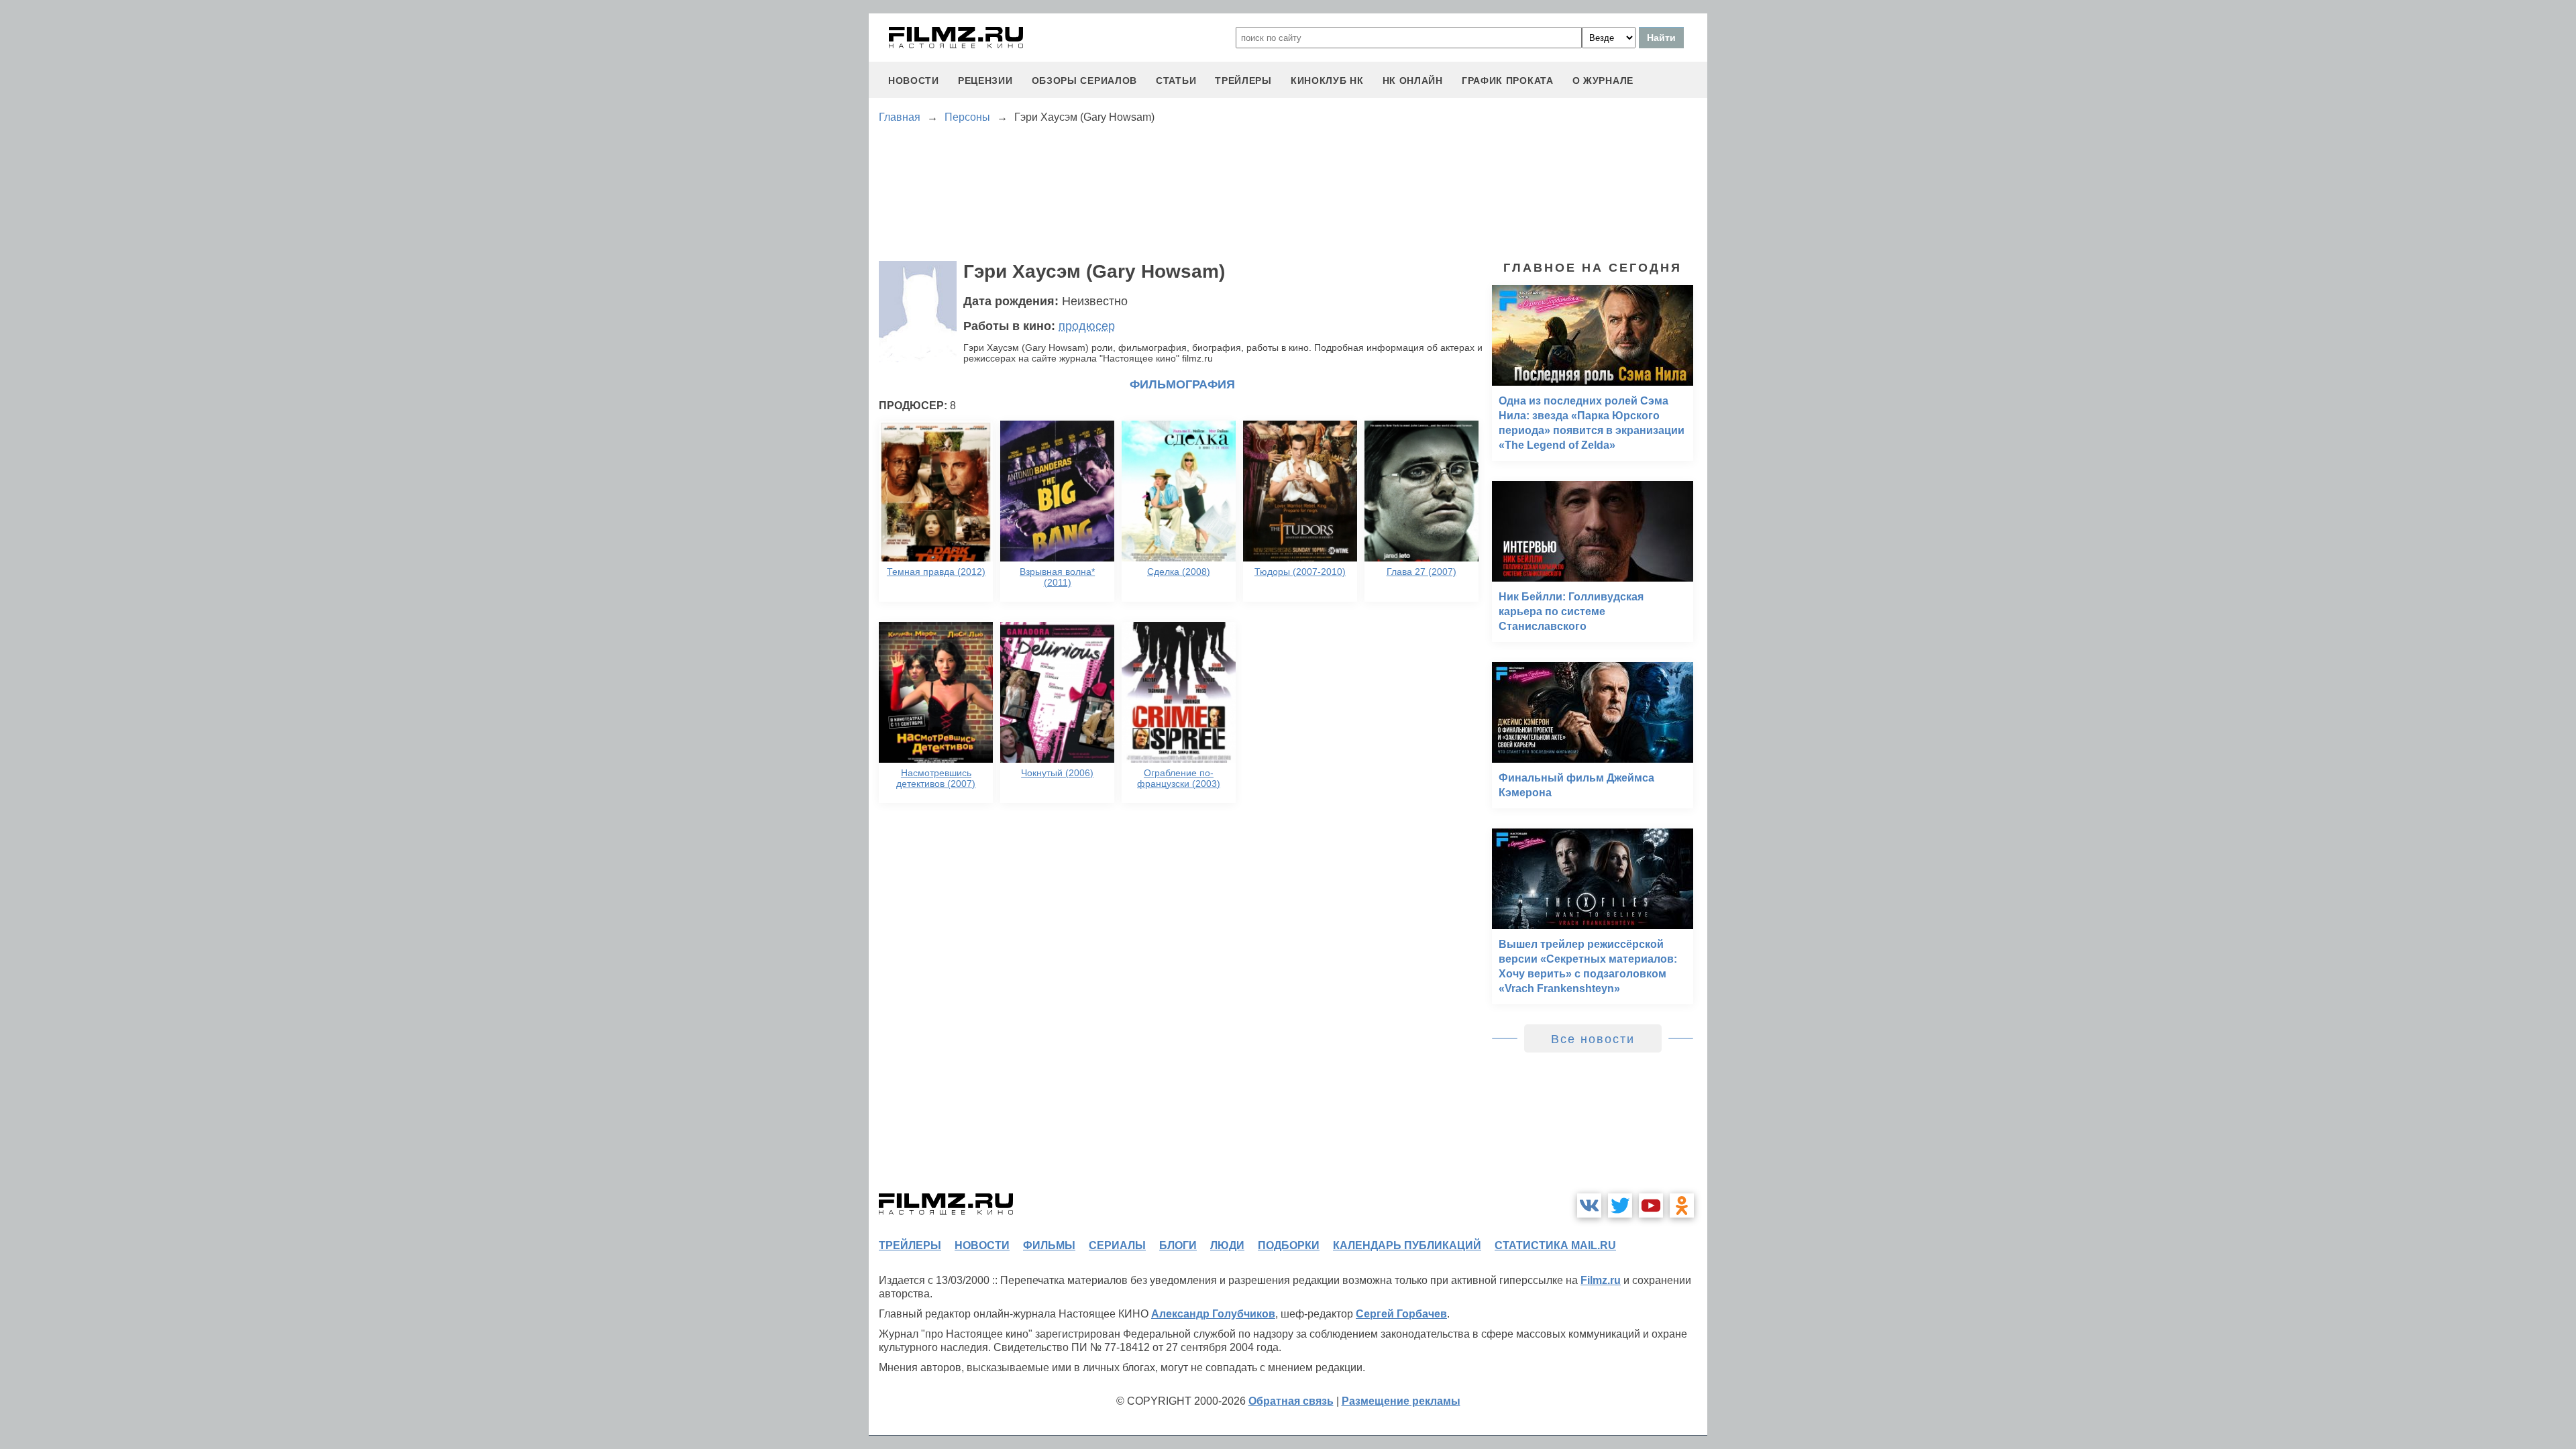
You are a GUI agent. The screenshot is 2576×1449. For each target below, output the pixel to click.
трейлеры (1243, 80)
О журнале (1603, 80)
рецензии (985, 80)
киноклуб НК (1327, 80)
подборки (1289, 1245)
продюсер (1087, 326)
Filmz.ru (1601, 1280)
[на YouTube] (1651, 1205)
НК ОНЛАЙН (1413, 80)
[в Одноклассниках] (1682, 1205)
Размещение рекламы (1401, 1401)
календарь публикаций (1407, 1245)
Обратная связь (1291, 1401)
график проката (1508, 80)
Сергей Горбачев (1401, 1314)
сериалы (1117, 1245)
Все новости (1593, 1039)
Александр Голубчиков (1213, 1314)
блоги (1178, 1245)
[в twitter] (1620, 1205)
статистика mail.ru (1555, 1245)
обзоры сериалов (1085, 80)
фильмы (1049, 1245)
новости (914, 80)
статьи (1176, 80)
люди (1227, 1245)
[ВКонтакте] (1589, 1205)
